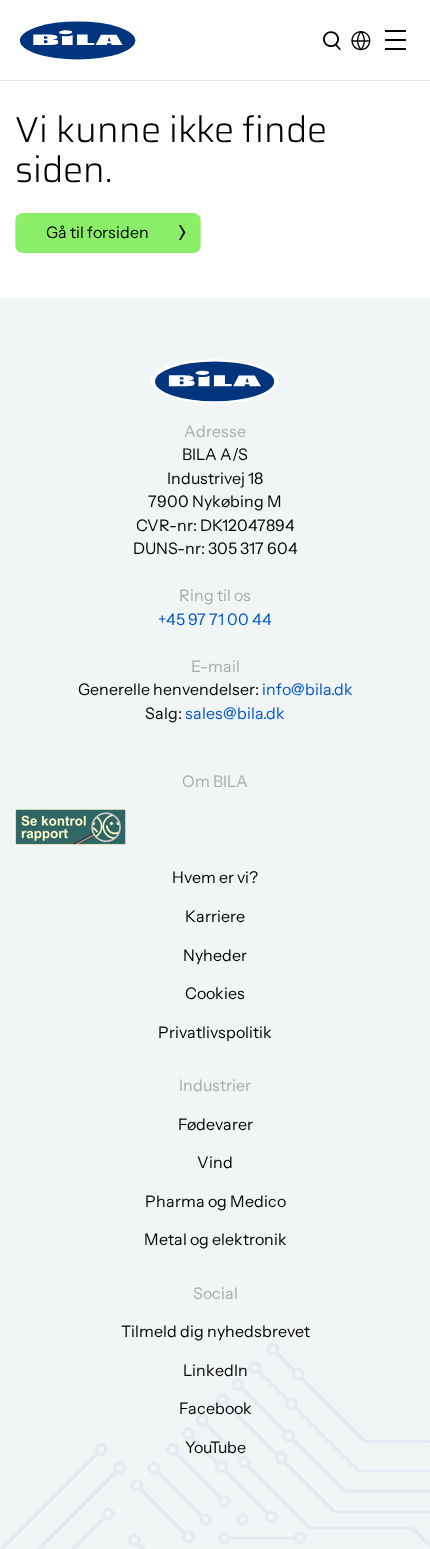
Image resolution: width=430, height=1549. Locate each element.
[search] (332, 40)
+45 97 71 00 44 (215, 619)
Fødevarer (215, 1124)
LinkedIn (215, 1370)
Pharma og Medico (215, 1201)
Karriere (215, 916)
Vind (215, 1162)
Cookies (215, 993)
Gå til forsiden (97, 232)
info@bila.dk (307, 689)
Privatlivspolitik (215, 1032)
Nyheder (215, 955)
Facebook (215, 1408)
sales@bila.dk (235, 713)
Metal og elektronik (215, 1239)
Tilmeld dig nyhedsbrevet (215, 1331)
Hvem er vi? (215, 877)
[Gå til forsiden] (78, 40)
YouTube (215, 1447)
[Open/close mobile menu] (400, 41)
